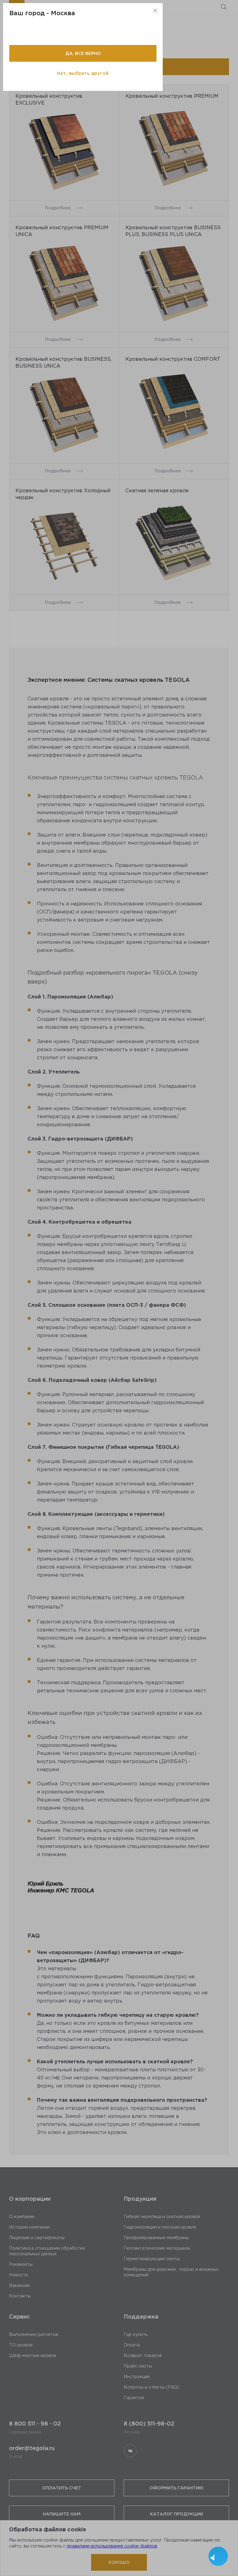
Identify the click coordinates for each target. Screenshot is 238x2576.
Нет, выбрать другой (83, 73)
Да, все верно (83, 53)
